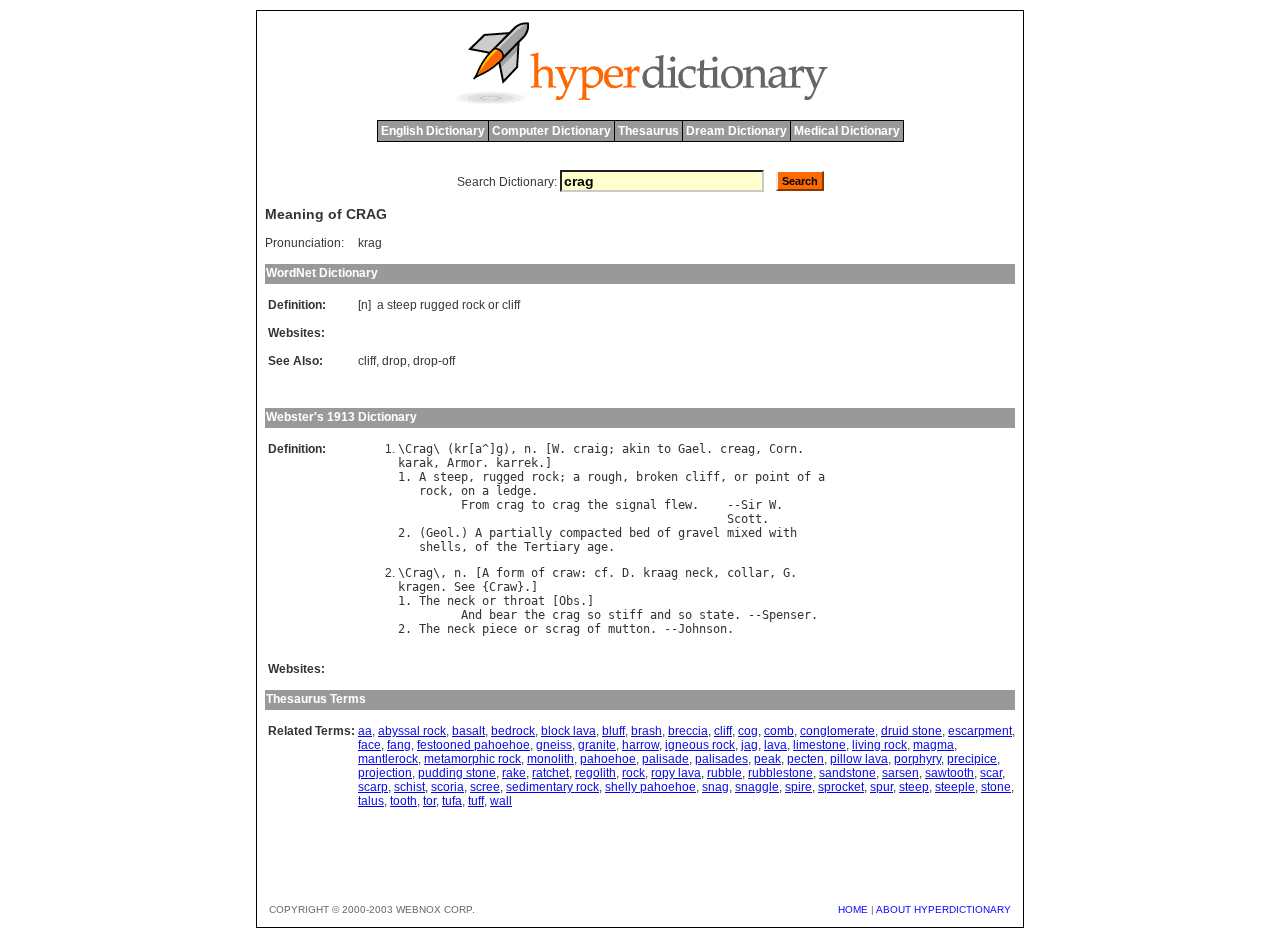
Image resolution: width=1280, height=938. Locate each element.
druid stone (911, 731)
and (660, 615)
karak (415, 463)
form (510, 573)
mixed (744, 533)
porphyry (917, 759)
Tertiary (552, 547)
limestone (819, 745)
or (493, 305)
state (716, 615)
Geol (440, 533)
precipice (972, 759)
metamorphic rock (472, 759)
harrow (640, 745)
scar (991, 773)
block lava (568, 731)
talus (371, 801)
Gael (692, 449)
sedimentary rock (552, 787)
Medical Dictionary (847, 131)
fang (399, 745)
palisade (665, 759)
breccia (688, 731)
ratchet (550, 773)
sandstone (847, 773)
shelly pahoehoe (650, 787)
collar (748, 573)
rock (473, 305)
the (597, 505)
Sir (751, 505)
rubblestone (780, 773)
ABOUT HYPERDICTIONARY (943, 909)
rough (604, 477)
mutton (629, 629)
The (429, 601)
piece (499, 629)
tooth (403, 801)
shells (440, 547)
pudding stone (457, 773)
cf (601, 573)
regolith (595, 773)
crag (510, 505)
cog (748, 731)
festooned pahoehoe (473, 745)
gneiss (554, 745)
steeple (955, 787)
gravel (699, 533)
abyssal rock (412, 731)
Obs (569, 601)
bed (639, 533)
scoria (447, 787)
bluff (613, 731)
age (597, 547)
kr (461, 449)
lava (775, 745)
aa (365, 731)
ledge (513, 491)
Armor (464, 463)
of (804, 477)
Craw (503, 587)
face (369, 745)
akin (636, 449)
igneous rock (700, 745)
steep (402, 305)
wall (501, 801)
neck (699, 573)
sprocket (841, 787)
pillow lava (859, 759)
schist (409, 787)
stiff (625, 615)
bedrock (513, 731)
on (468, 491)
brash (646, 731)
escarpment (980, 731)
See (464, 587)
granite (597, 745)
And (471, 615)
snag (715, 787)
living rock (879, 745)
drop (394, 361)
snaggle (757, 787)
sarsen (900, 773)
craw (566, 573)
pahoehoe (608, 759)
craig (590, 449)
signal (636, 505)
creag (737, 449)
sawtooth (949, 773)
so (594, 615)
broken (657, 477)
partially (520, 533)
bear (503, 615)
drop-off (434, 361)
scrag (562, 629)
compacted (590, 533)
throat (524, 601)
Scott (744, 519)
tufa (452, 801)
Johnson (702, 629)
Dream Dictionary (736, 131)
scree (485, 787)
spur (881, 787)
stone (996, 787)
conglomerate (837, 731)
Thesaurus (648, 131)
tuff (476, 801)
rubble (724, 773)
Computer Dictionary (551, 131)
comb (779, 731)
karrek (517, 463)
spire (798, 787)
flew (678, 505)
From (475, 505)
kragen (419, 587)
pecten (805, 759)
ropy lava (676, 773)
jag (749, 745)
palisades (721, 759)
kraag (660, 573)
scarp (373, 787)
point (772, 477)
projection (385, 773)
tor (429, 801)
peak (767, 759)
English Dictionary (433, 131)
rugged (439, 305)
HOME (853, 909)
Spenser (786, 615)
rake (514, 773)
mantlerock (388, 759)
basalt (468, 731)
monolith (550, 759)
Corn (783, 449)
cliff (511, 305)
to (664, 449)
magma (933, 745)
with (783, 533)
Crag (419, 449)
